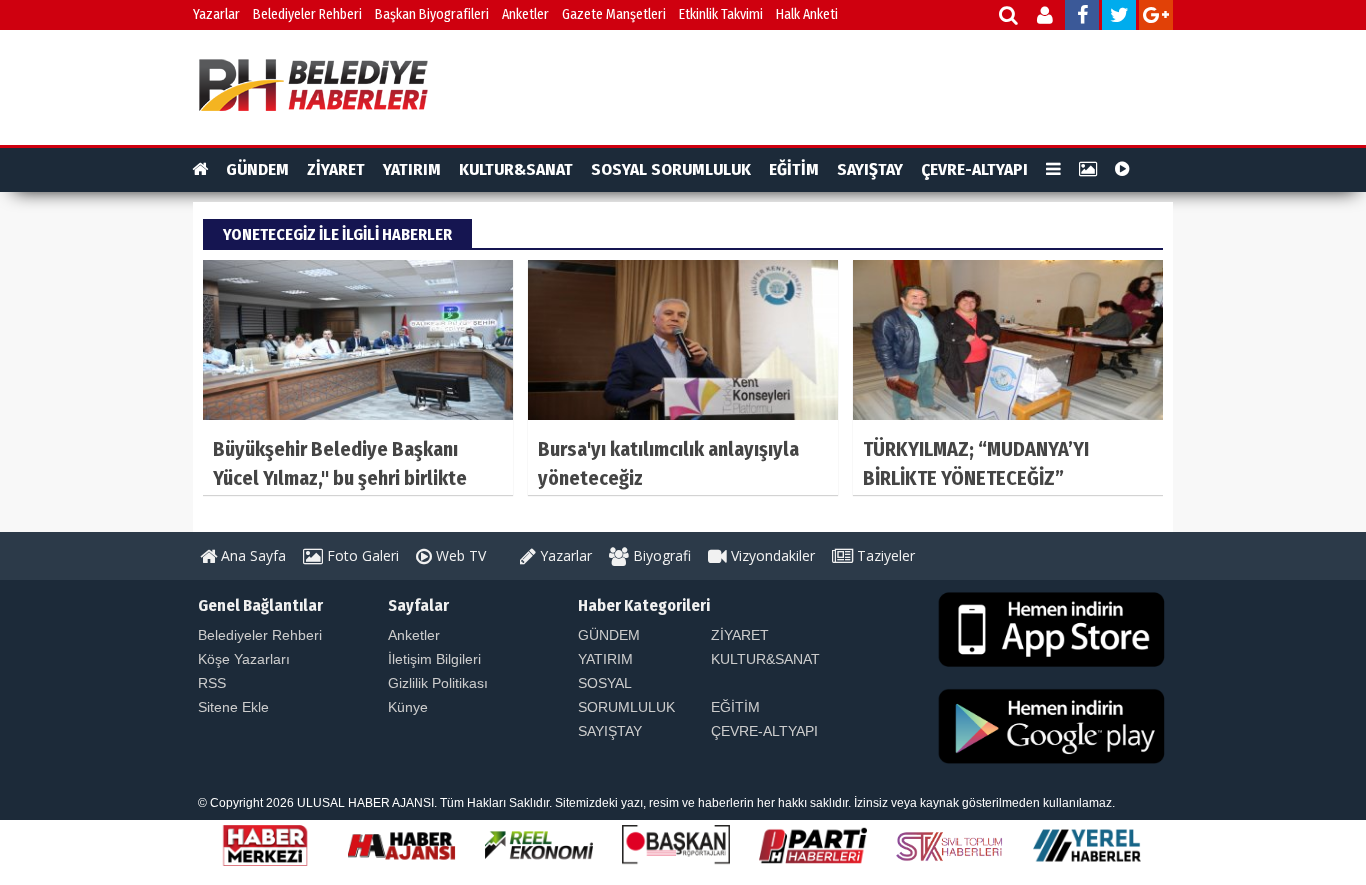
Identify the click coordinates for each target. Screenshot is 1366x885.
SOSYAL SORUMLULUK (671, 169)
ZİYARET (336, 169)
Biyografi (660, 555)
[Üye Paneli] (1046, 17)
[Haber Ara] (1009, 17)
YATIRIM (412, 169)
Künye (408, 707)
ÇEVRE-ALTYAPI (974, 169)
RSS (212, 683)
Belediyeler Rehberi (307, 14)
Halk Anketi (807, 14)
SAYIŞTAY (870, 169)
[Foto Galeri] (1088, 170)
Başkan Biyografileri (432, 14)
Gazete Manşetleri (614, 14)
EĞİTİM (794, 169)
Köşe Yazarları (244, 659)
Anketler (525, 14)
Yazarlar (216, 14)
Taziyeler (884, 555)
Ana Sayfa (251, 555)
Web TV (459, 555)
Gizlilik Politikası (438, 683)
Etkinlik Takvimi (721, 14)
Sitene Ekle (233, 707)
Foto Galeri (361, 555)
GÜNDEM (257, 169)
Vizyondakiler (771, 555)
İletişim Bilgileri (434, 659)
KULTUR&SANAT (516, 169)
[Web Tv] (1122, 170)
